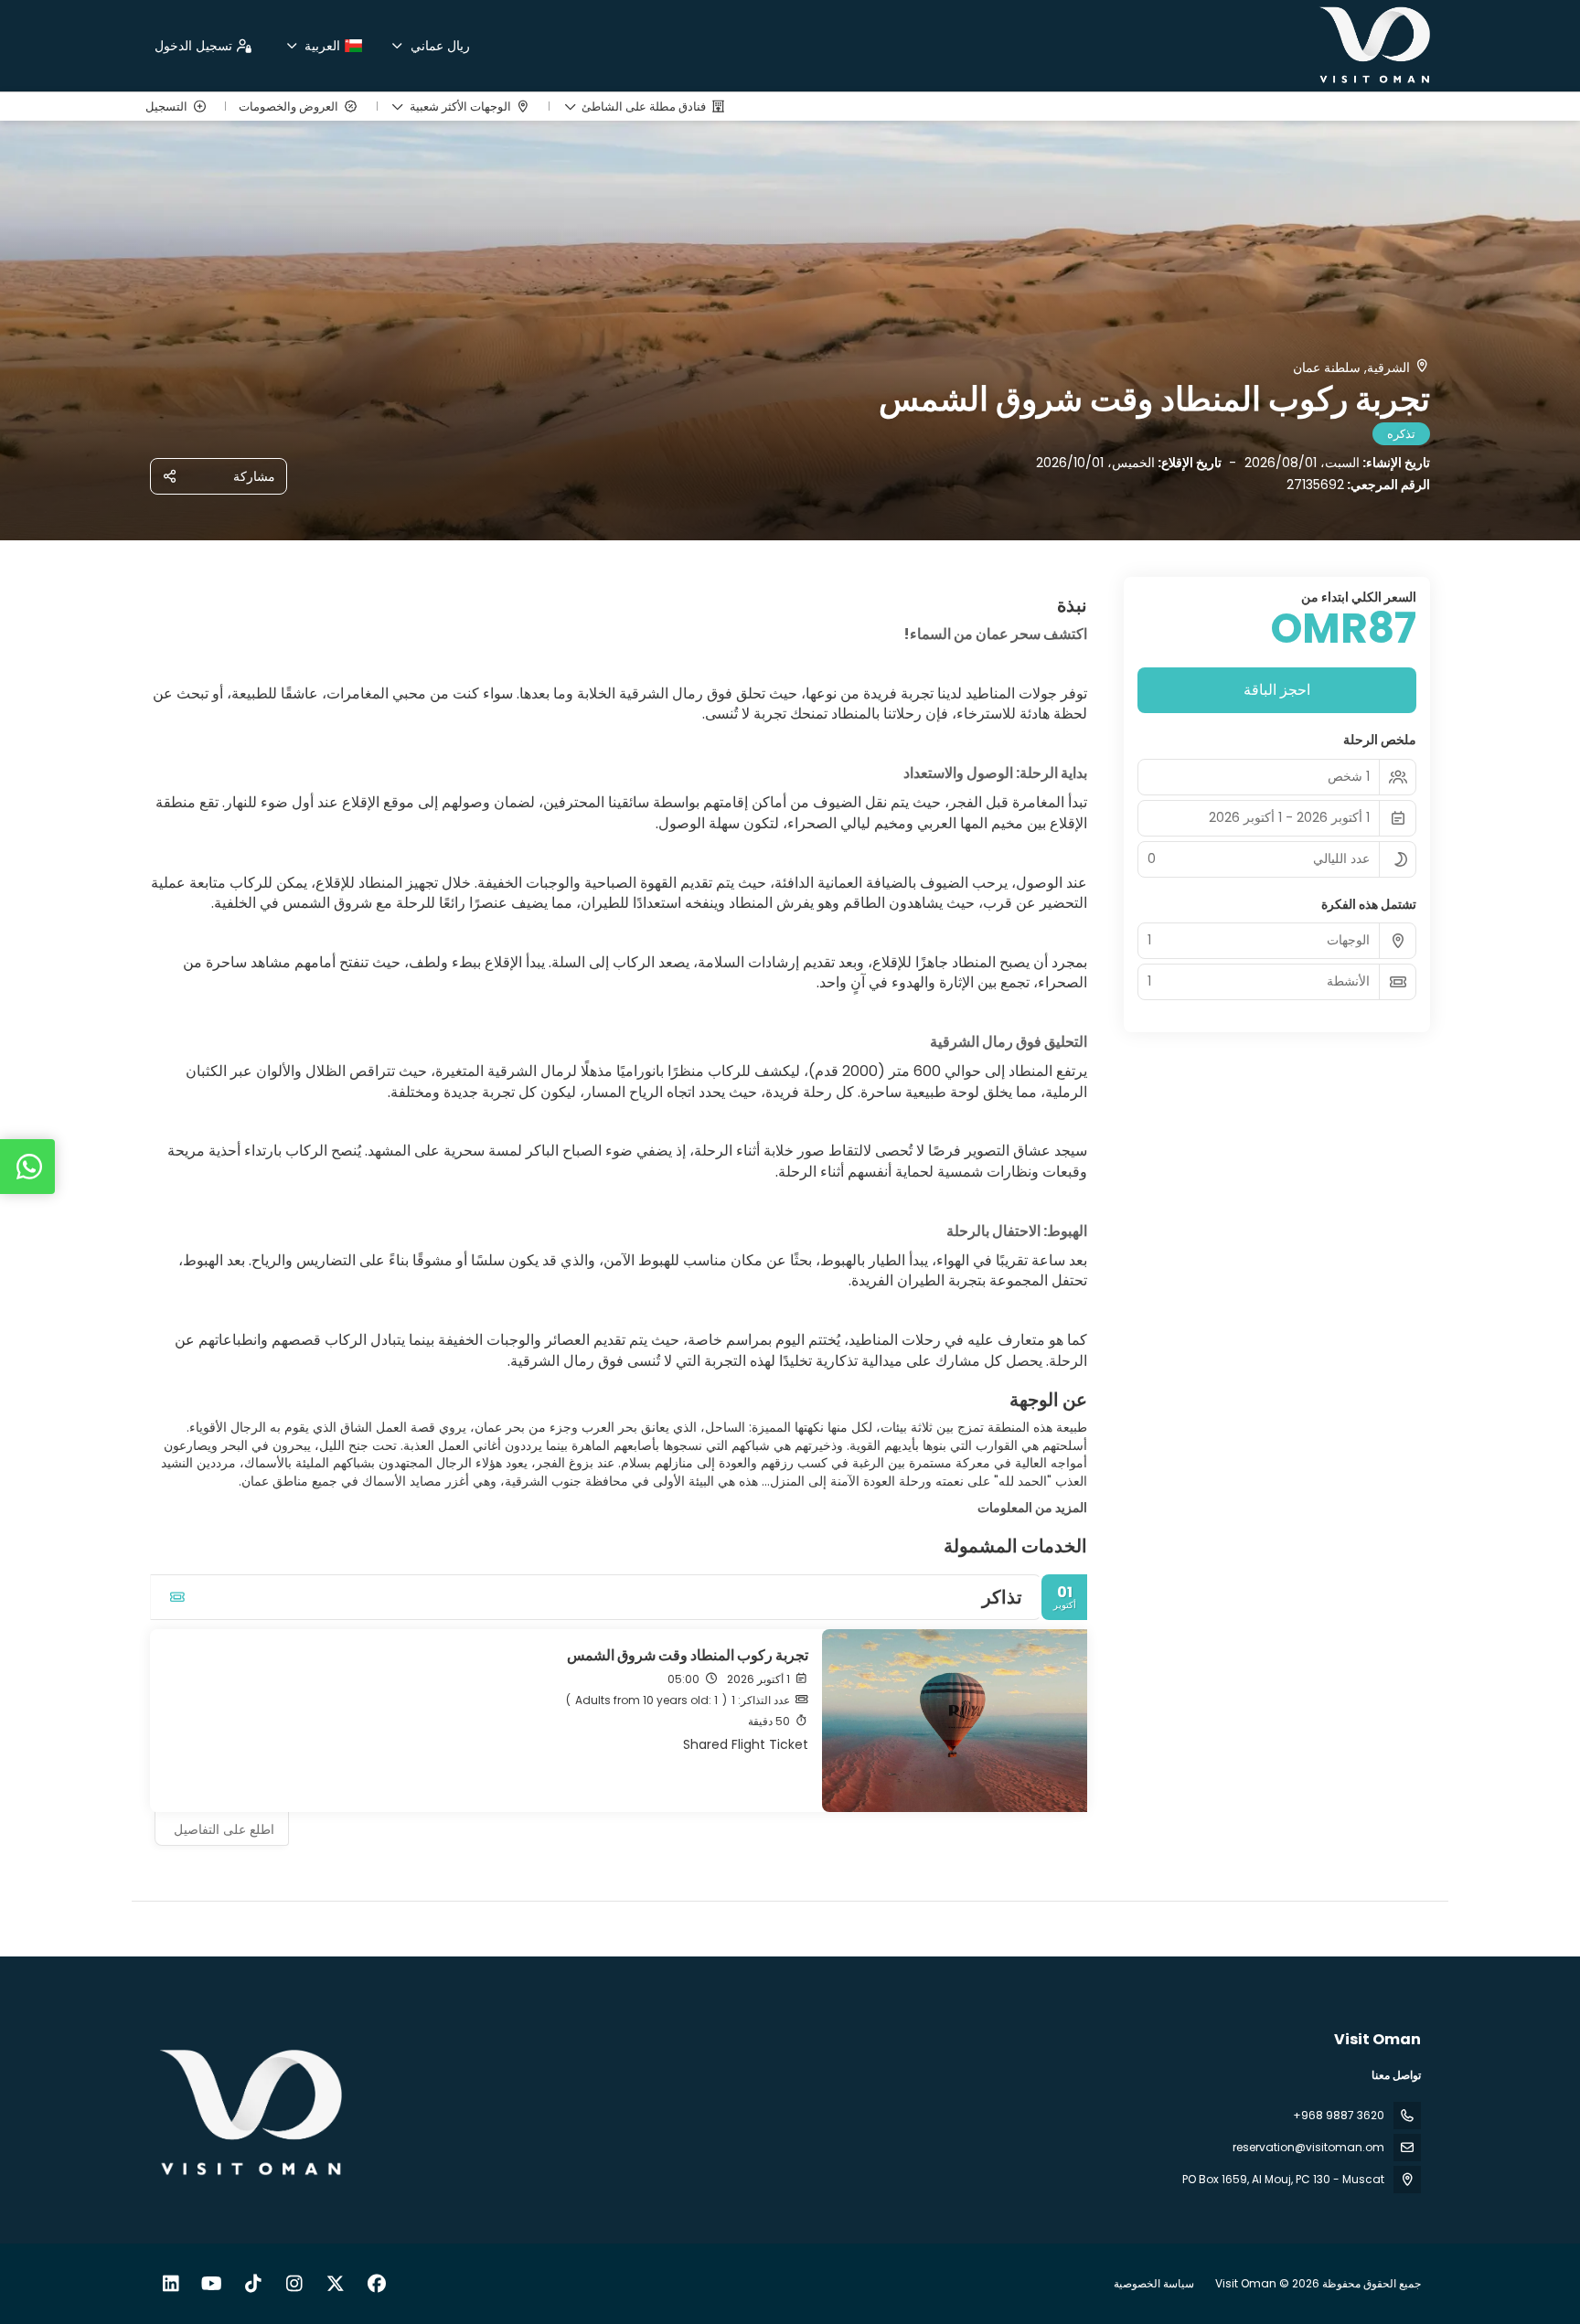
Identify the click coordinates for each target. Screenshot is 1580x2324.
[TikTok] (253, 2284)
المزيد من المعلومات (1032, 1508)
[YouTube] (212, 2284)
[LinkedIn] (171, 2284)
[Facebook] (376, 2284)
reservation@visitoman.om (1308, 2147)
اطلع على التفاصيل (224, 1829)
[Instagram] (294, 2284)
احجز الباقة (1277, 690)
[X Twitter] (335, 2284)
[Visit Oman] (252, 2114)
